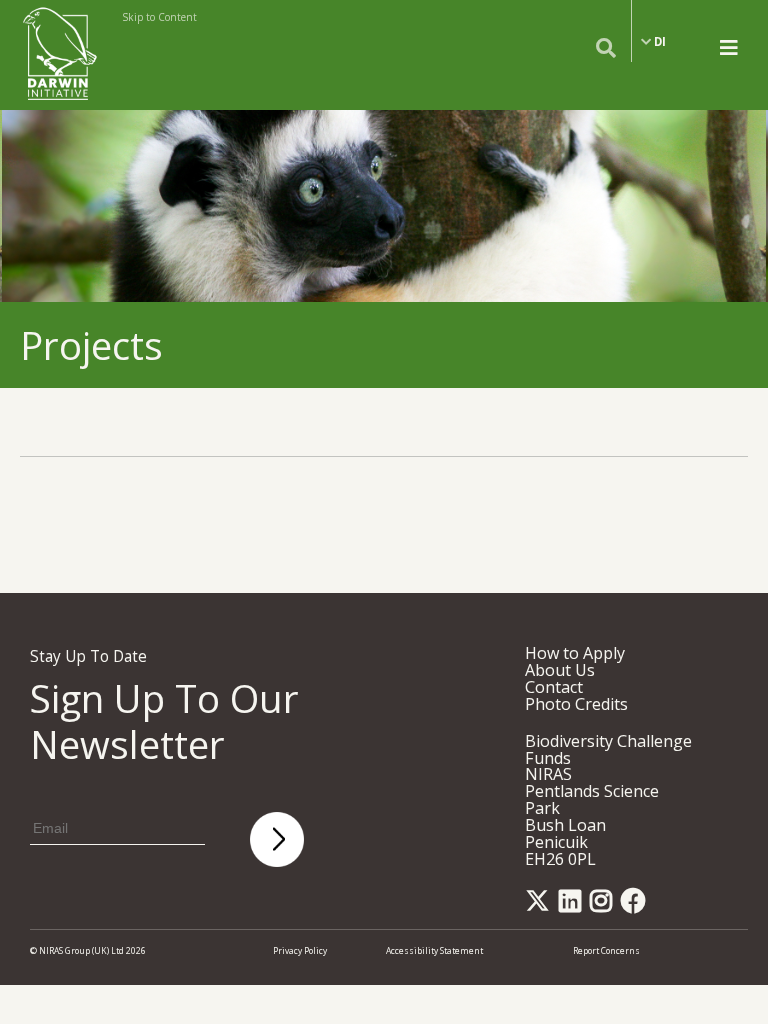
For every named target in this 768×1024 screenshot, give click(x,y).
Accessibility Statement (434, 950)
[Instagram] (604, 906)
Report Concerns (606, 950)
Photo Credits (576, 704)
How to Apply (575, 653)
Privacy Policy (300, 950)
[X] (541, 906)
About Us (560, 670)
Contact (554, 687)
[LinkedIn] (573, 906)
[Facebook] (637, 906)
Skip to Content (159, 17)
